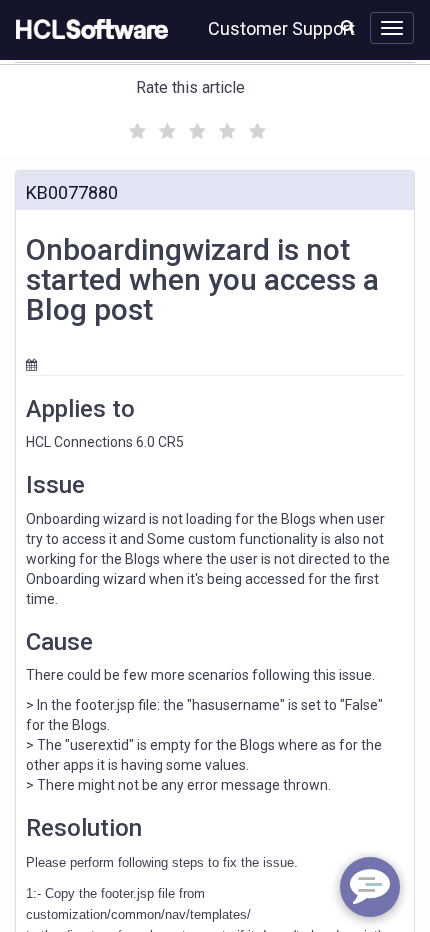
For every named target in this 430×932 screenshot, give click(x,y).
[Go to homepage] (88, 30)
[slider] (195, 128)
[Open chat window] (370, 887)
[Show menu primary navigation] (392, 28)
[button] (347, 26)
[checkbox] (135, 126)
